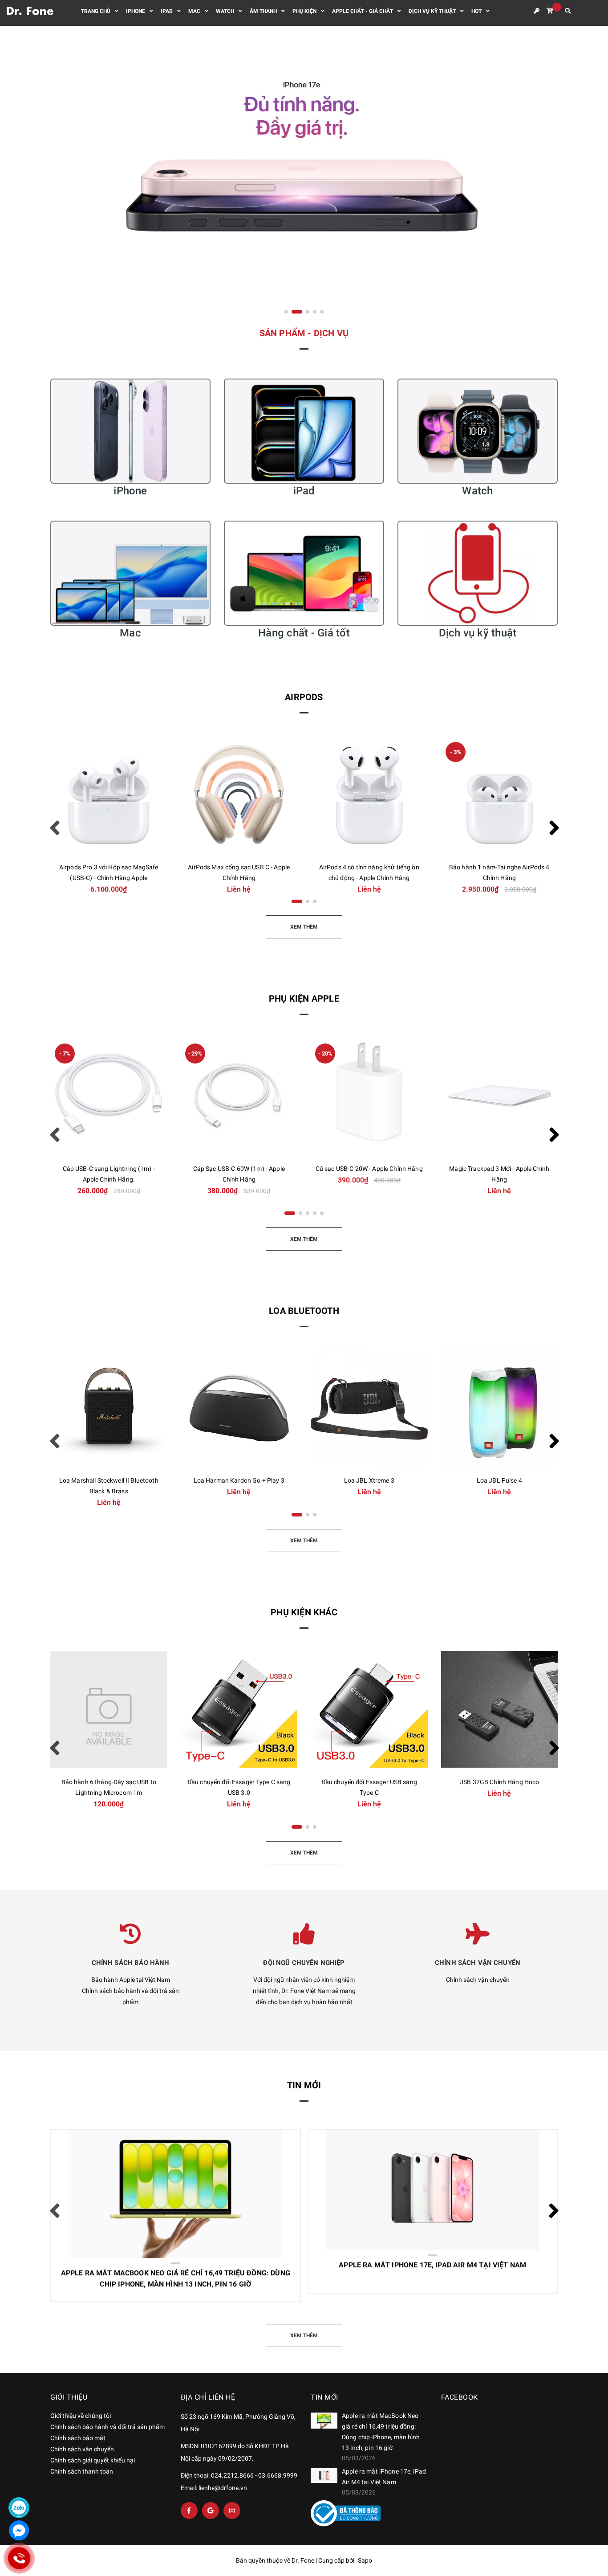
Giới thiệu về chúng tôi (81, 2416)
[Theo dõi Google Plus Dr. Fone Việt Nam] (211, 2511)
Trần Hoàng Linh (101, 2206)
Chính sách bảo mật (78, 2438)
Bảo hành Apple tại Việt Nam (131, 1980)
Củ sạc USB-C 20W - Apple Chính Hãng (369, 1169)
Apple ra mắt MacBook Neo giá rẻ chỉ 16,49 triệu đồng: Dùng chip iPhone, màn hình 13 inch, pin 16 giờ (163, 2178)
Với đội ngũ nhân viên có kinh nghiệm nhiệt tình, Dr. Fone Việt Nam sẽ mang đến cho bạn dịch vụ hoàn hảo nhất (304, 1991)
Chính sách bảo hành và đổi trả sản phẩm (107, 2427)
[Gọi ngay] (19, 2558)
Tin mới (304, 2085)
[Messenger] (19, 2530)
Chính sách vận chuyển (478, 1980)
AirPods (304, 697)
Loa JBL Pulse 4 (499, 1480)
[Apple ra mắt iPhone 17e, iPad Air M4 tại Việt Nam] (324, 2476)
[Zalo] (19, 2508)
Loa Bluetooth (304, 1311)
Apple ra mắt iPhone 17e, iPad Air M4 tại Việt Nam (406, 2174)
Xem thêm (146, 2263)
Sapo (365, 2560)
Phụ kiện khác (304, 1612)
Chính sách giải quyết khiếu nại (93, 2460)
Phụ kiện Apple (304, 999)
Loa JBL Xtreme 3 (369, 1480)
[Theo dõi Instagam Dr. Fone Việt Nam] (232, 2511)
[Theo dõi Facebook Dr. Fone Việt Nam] (189, 2511)
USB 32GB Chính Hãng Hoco (499, 1782)
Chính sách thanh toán (82, 2471)
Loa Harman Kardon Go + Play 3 (239, 1480)
